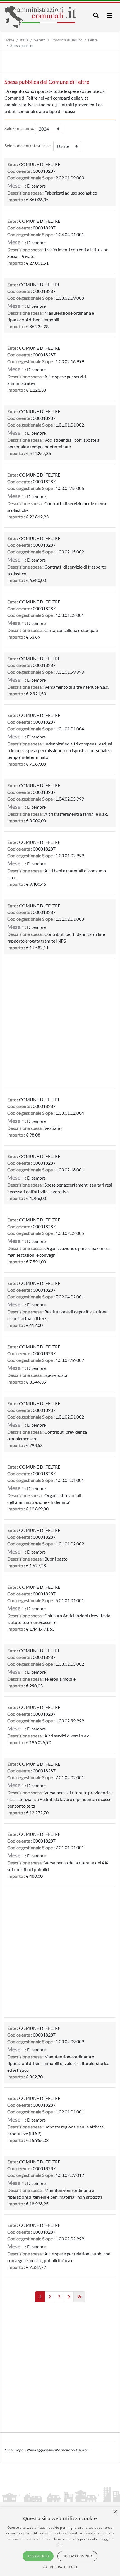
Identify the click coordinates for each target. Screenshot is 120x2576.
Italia (24, 40)
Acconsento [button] (38, 2556)
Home (9, 40)
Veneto (40, 40)
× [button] (115, 2512)
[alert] (60, 2542)
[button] (60, 2567)
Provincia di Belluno (67, 40)
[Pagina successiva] (69, 2297)
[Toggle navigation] (96, 16)
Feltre (93, 40)
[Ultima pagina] (79, 2297)
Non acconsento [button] (77, 2556)
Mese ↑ (16, 185)
